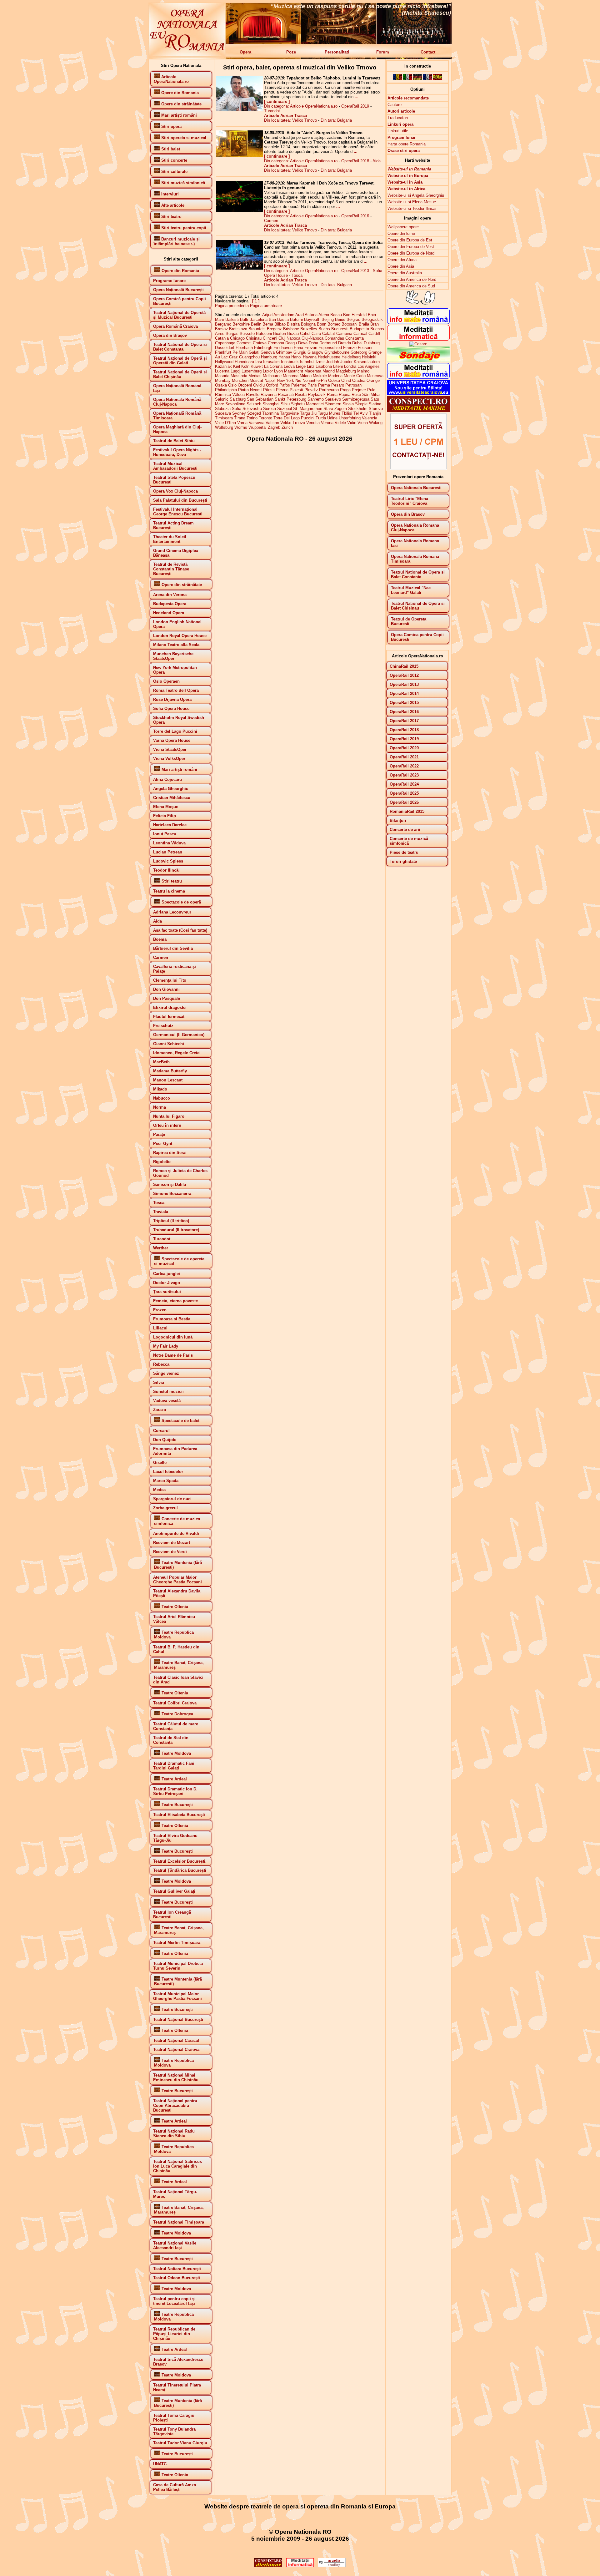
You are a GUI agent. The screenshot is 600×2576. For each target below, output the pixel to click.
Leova (289, 366)
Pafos (285, 385)
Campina (344, 334)
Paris (312, 385)
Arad (300, 315)
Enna (298, 348)
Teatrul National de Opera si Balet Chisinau (418, 606)
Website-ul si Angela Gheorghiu (416, 195)
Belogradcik (372, 319)
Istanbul (307, 362)
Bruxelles (309, 329)
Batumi (296, 319)
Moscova (375, 376)
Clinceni (270, 338)
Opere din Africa (402, 260)
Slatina (375, 404)
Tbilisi (347, 413)
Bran (375, 324)
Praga (345, 390)
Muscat (256, 380)
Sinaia (348, 404)
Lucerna (222, 371)
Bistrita (293, 324)
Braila (364, 324)
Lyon (278, 371)
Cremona (276, 343)
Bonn (322, 324)
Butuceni (264, 334)
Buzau (293, 334)
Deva (303, 343)
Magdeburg (346, 371)
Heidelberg (351, 357)
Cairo (316, 334)
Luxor (268, 371)
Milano (306, 376)
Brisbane (291, 329)
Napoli (270, 380)
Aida (377, 161)
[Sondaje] (418, 361)
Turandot (272, 111)
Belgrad (353, 319)
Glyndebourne (337, 352)
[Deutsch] (417, 79)
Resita (301, 395)
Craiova (260, 343)
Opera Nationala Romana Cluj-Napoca (415, 528)
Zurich (287, 427)
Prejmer (359, 390)
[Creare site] (418, 468)
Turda (321, 418)
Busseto (247, 334)
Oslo (232, 385)
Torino (252, 418)
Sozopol (285, 409)
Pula (371, 390)
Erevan (311, 348)
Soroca (270, 409)
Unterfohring (350, 418)
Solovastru (252, 409)
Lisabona (324, 366)
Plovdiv (311, 390)
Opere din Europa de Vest (411, 247)
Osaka (221, 385)
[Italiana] (407, 79)
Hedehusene (329, 357)
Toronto (265, 418)
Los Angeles (369, 366)
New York (285, 380)
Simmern (333, 404)
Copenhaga (225, 343)
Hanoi (296, 357)
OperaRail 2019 (355, 106)
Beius (340, 319)
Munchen (240, 380)
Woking (376, 423)
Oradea (359, 380)
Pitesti (269, 390)
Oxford (272, 385)
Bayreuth (312, 319)
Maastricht (294, 371)
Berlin (256, 324)
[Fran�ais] (427, 79)
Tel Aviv (361, 413)
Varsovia (257, 423)
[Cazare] (418, 344)
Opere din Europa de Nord (411, 253)
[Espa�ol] (437, 79)
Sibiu (285, 404)
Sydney (239, 413)
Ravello (253, 395)
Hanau (284, 357)
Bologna (308, 324)
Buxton (280, 334)
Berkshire (241, 324)
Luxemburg (252, 371)
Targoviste (289, 413)
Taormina (270, 413)
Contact (428, 52)
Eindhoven (283, 348)
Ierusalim (271, 362)
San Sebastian (260, 399)
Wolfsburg (224, 427)
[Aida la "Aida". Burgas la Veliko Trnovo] (239, 155)
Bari (272, 319)
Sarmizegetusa (356, 399)
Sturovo (376, 409)
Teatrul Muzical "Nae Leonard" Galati (411, 590)
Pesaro (338, 385)
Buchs (324, 329)
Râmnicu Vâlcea (230, 395)
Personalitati (337, 52)
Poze (291, 52)
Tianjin (375, 413)
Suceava (223, 413)
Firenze (350, 348)
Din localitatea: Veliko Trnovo (290, 120)
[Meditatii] (418, 339)
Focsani (365, 348)
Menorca (291, 376)
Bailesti (232, 319)
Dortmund (328, 343)
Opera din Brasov (408, 514)
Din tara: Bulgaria (336, 120)
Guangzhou (249, 357)
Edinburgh (263, 348)
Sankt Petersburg (290, 399)
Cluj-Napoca (312, 338)
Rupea (345, 395)
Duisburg (372, 343)
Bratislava (238, 329)
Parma (324, 385)
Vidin (352, 423)
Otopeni (245, 385)
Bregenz (274, 329)
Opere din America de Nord (412, 279)
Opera (245, 52)
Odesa (334, 380)
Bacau (336, 315)
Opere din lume (401, 233)
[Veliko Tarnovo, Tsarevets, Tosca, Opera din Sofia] (239, 268)
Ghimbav (284, 352)
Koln (245, 366)
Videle (340, 423)
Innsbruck (290, 362)
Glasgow (315, 352)
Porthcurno (329, 390)
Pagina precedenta (232, 306)
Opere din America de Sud (411, 286)
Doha (313, 343)
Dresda (345, 343)
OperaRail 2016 (355, 216)
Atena (324, 315)
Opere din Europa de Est (410, 240)
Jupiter (346, 362)
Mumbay (223, 380)
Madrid (329, 371)
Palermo (299, 385)
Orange (373, 380)
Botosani (350, 324)
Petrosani (354, 385)
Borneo (334, 324)
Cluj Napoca (289, 338)
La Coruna (273, 366)
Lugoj (235, 371)
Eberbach (244, 348)
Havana (310, 357)
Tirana (240, 418)
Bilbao (280, 324)
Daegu (291, 343)
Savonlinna (235, 404)
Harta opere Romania (407, 144)
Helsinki (369, 357)
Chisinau (254, 338)
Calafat (329, 334)
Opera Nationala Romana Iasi (415, 543)
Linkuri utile (398, 131)
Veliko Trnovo (293, 423)
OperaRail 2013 (355, 271)
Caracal (360, 334)
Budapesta (359, 329)
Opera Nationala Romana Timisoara (415, 559)
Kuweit (257, 366)
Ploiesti (296, 390)
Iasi (259, 362)
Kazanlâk (223, 366)
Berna (268, 324)
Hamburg (269, 357)
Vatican (272, 423)
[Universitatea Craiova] (418, 394)
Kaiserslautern (367, 362)
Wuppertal (257, 427)
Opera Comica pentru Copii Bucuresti (417, 637)
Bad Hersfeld (355, 315)
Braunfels (257, 329)
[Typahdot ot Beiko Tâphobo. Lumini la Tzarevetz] (239, 110)
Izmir (320, 362)
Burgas (232, 334)
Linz (311, 366)
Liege (301, 366)
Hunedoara (244, 362)
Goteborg (359, 352)
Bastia (283, 319)
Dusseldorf (225, 348)
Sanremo (316, 399)
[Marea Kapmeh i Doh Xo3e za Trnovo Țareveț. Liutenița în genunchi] (239, 211)
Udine (332, 418)
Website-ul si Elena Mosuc (412, 202)
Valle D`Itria (225, 423)
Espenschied (330, 348)
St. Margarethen (308, 409)
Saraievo (333, 399)
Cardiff (374, 334)
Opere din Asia (401, 266)
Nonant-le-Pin (315, 380)
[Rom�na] (397, 79)
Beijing (328, 319)
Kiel (237, 366)
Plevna (282, 390)
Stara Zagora (335, 409)
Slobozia (223, 409)
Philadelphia (226, 390)
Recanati (286, 395)
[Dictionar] (418, 410)
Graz (233, 357)
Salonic (222, 399)
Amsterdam (284, 315)
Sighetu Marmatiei (307, 404)
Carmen (271, 221)
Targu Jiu (308, 413)
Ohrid (346, 380)
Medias (255, 376)
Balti (244, 319)
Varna (242, 423)
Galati (254, 352)
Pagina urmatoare (266, 306)
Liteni (338, 366)
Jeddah (332, 362)
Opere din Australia (405, 273)
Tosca (297, 275)
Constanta (355, 338)
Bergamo (223, 324)
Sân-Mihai (371, 395)
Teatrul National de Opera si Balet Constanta (418, 574)
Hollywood (224, 362)
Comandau (334, 338)
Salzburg (238, 399)
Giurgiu (300, 352)
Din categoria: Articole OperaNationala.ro (301, 106)
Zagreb (274, 427)
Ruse (356, 395)
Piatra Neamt (250, 390)
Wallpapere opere (403, 227)
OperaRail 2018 (355, 161)
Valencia (370, 418)
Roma (332, 395)
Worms (241, 427)
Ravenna (269, 395)
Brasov (221, 329)
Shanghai (271, 404)
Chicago (237, 338)
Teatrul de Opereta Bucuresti (409, 621)
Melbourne (272, 376)
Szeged (254, 413)
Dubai (357, 343)
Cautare (395, 105)
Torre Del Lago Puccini (294, 418)
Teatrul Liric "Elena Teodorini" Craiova (410, 501)
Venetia (313, 423)
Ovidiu (259, 385)
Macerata (313, 371)
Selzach (254, 404)
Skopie (361, 404)
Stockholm (358, 409)
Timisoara (224, 418)
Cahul (305, 334)
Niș (298, 380)
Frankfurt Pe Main (231, 352)
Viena (363, 423)
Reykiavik (317, 395)
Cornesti (244, 343)
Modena (335, 376)
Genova (268, 352)
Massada (239, 376)
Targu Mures (329, 413)
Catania (222, 338)
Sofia (237, 409)
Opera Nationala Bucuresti (416, 488)
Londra (350, 366)
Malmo (363, 371)
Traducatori (398, 118)
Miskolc (320, 376)
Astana (311, 315)
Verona (327, 423)
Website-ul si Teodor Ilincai (412, 208)
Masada (222, 376)
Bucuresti (340, 329)
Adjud (267, 315)
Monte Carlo (355, 376)
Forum (383, 52)
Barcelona (258, 319)
